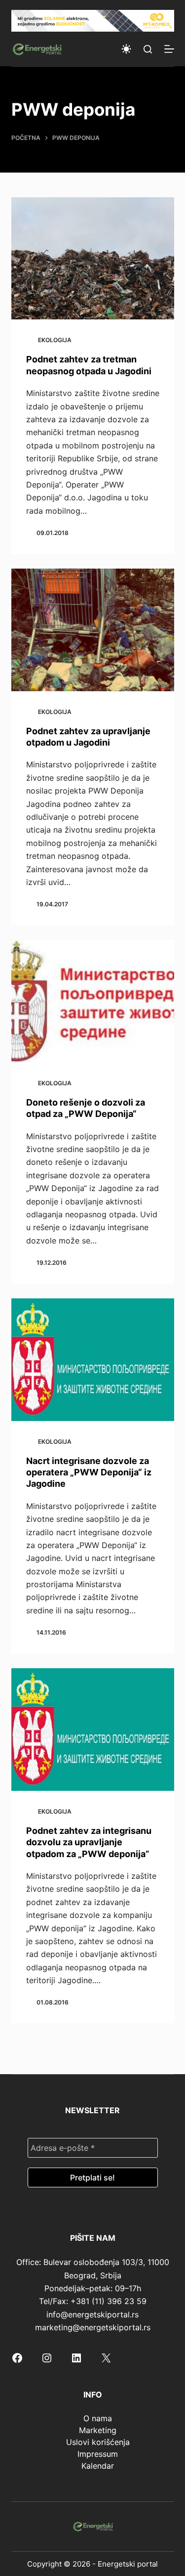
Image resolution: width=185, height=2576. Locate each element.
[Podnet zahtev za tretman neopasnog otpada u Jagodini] (93, 259)
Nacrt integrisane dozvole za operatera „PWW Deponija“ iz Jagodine (89, 1472)
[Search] (148, 49)
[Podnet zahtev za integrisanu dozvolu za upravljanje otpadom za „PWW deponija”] (93, 1730)
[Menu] (169, 49)
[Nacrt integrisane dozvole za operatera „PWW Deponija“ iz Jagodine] (93, 1360)
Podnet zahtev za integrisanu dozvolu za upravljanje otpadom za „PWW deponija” (89, 1842)
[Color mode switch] (126, 49)
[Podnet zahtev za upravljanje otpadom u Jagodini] (93, 630)
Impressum (98, 2454)
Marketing (98, 2430)
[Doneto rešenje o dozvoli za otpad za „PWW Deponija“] (93, 1001)
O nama (98, 2418)
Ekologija (55, 340)
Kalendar (98, 2466)
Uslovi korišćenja (98, 2442)
